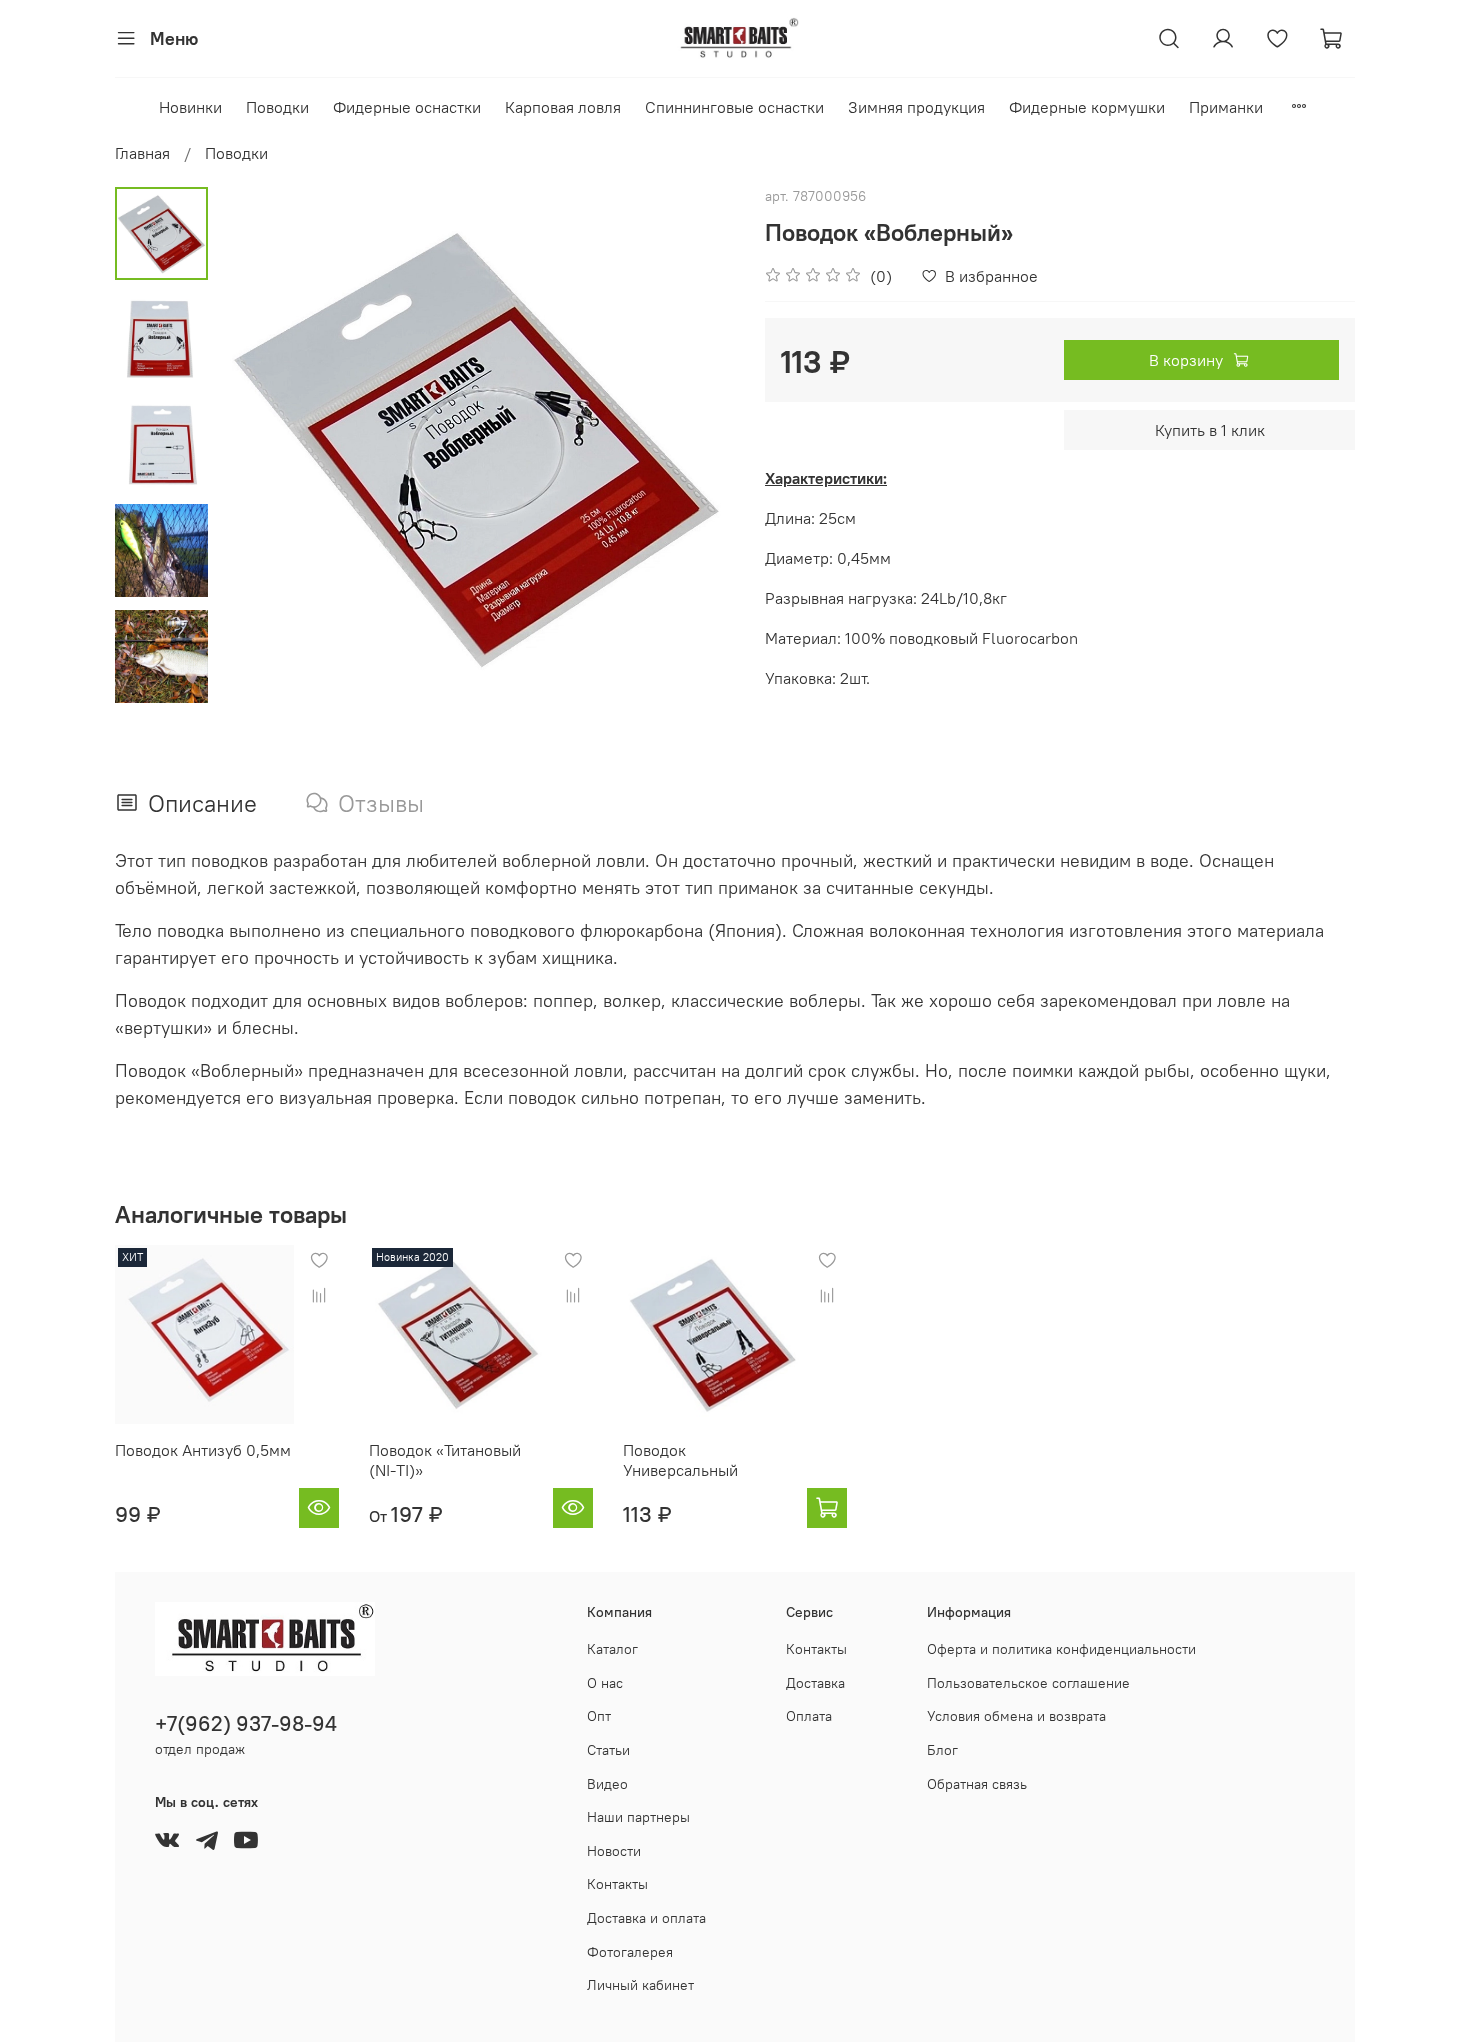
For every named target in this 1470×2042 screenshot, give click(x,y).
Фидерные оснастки (407, 107)
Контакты (617, 1884)
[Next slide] (695, 446)
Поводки (277, 107)
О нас (605, 1683)
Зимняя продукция (916, 107)
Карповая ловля (563, 107)
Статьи (608, 1750)
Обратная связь (977, 1784)
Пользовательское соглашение (1028, 1683)
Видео (607, 1784)
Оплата (809, 1716)
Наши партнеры (638, 1817)
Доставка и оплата (646, 1918)
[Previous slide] (258, 446)
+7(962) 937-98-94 (246, 1723)
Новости (614, 1851)
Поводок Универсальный (680, 1460)
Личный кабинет (640, 1985)
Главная (142, 153)
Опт (599, 1716)
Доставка (815, 1683)
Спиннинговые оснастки (734, 107)
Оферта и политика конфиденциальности (1061, 1649)
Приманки (1226, 107)
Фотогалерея (630, 1952)
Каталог (612, 1649)
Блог (942, 1750)
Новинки (190, 107)
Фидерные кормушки (1087, 107)
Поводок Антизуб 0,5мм (203, 1450)
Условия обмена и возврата (1016, 1716)
